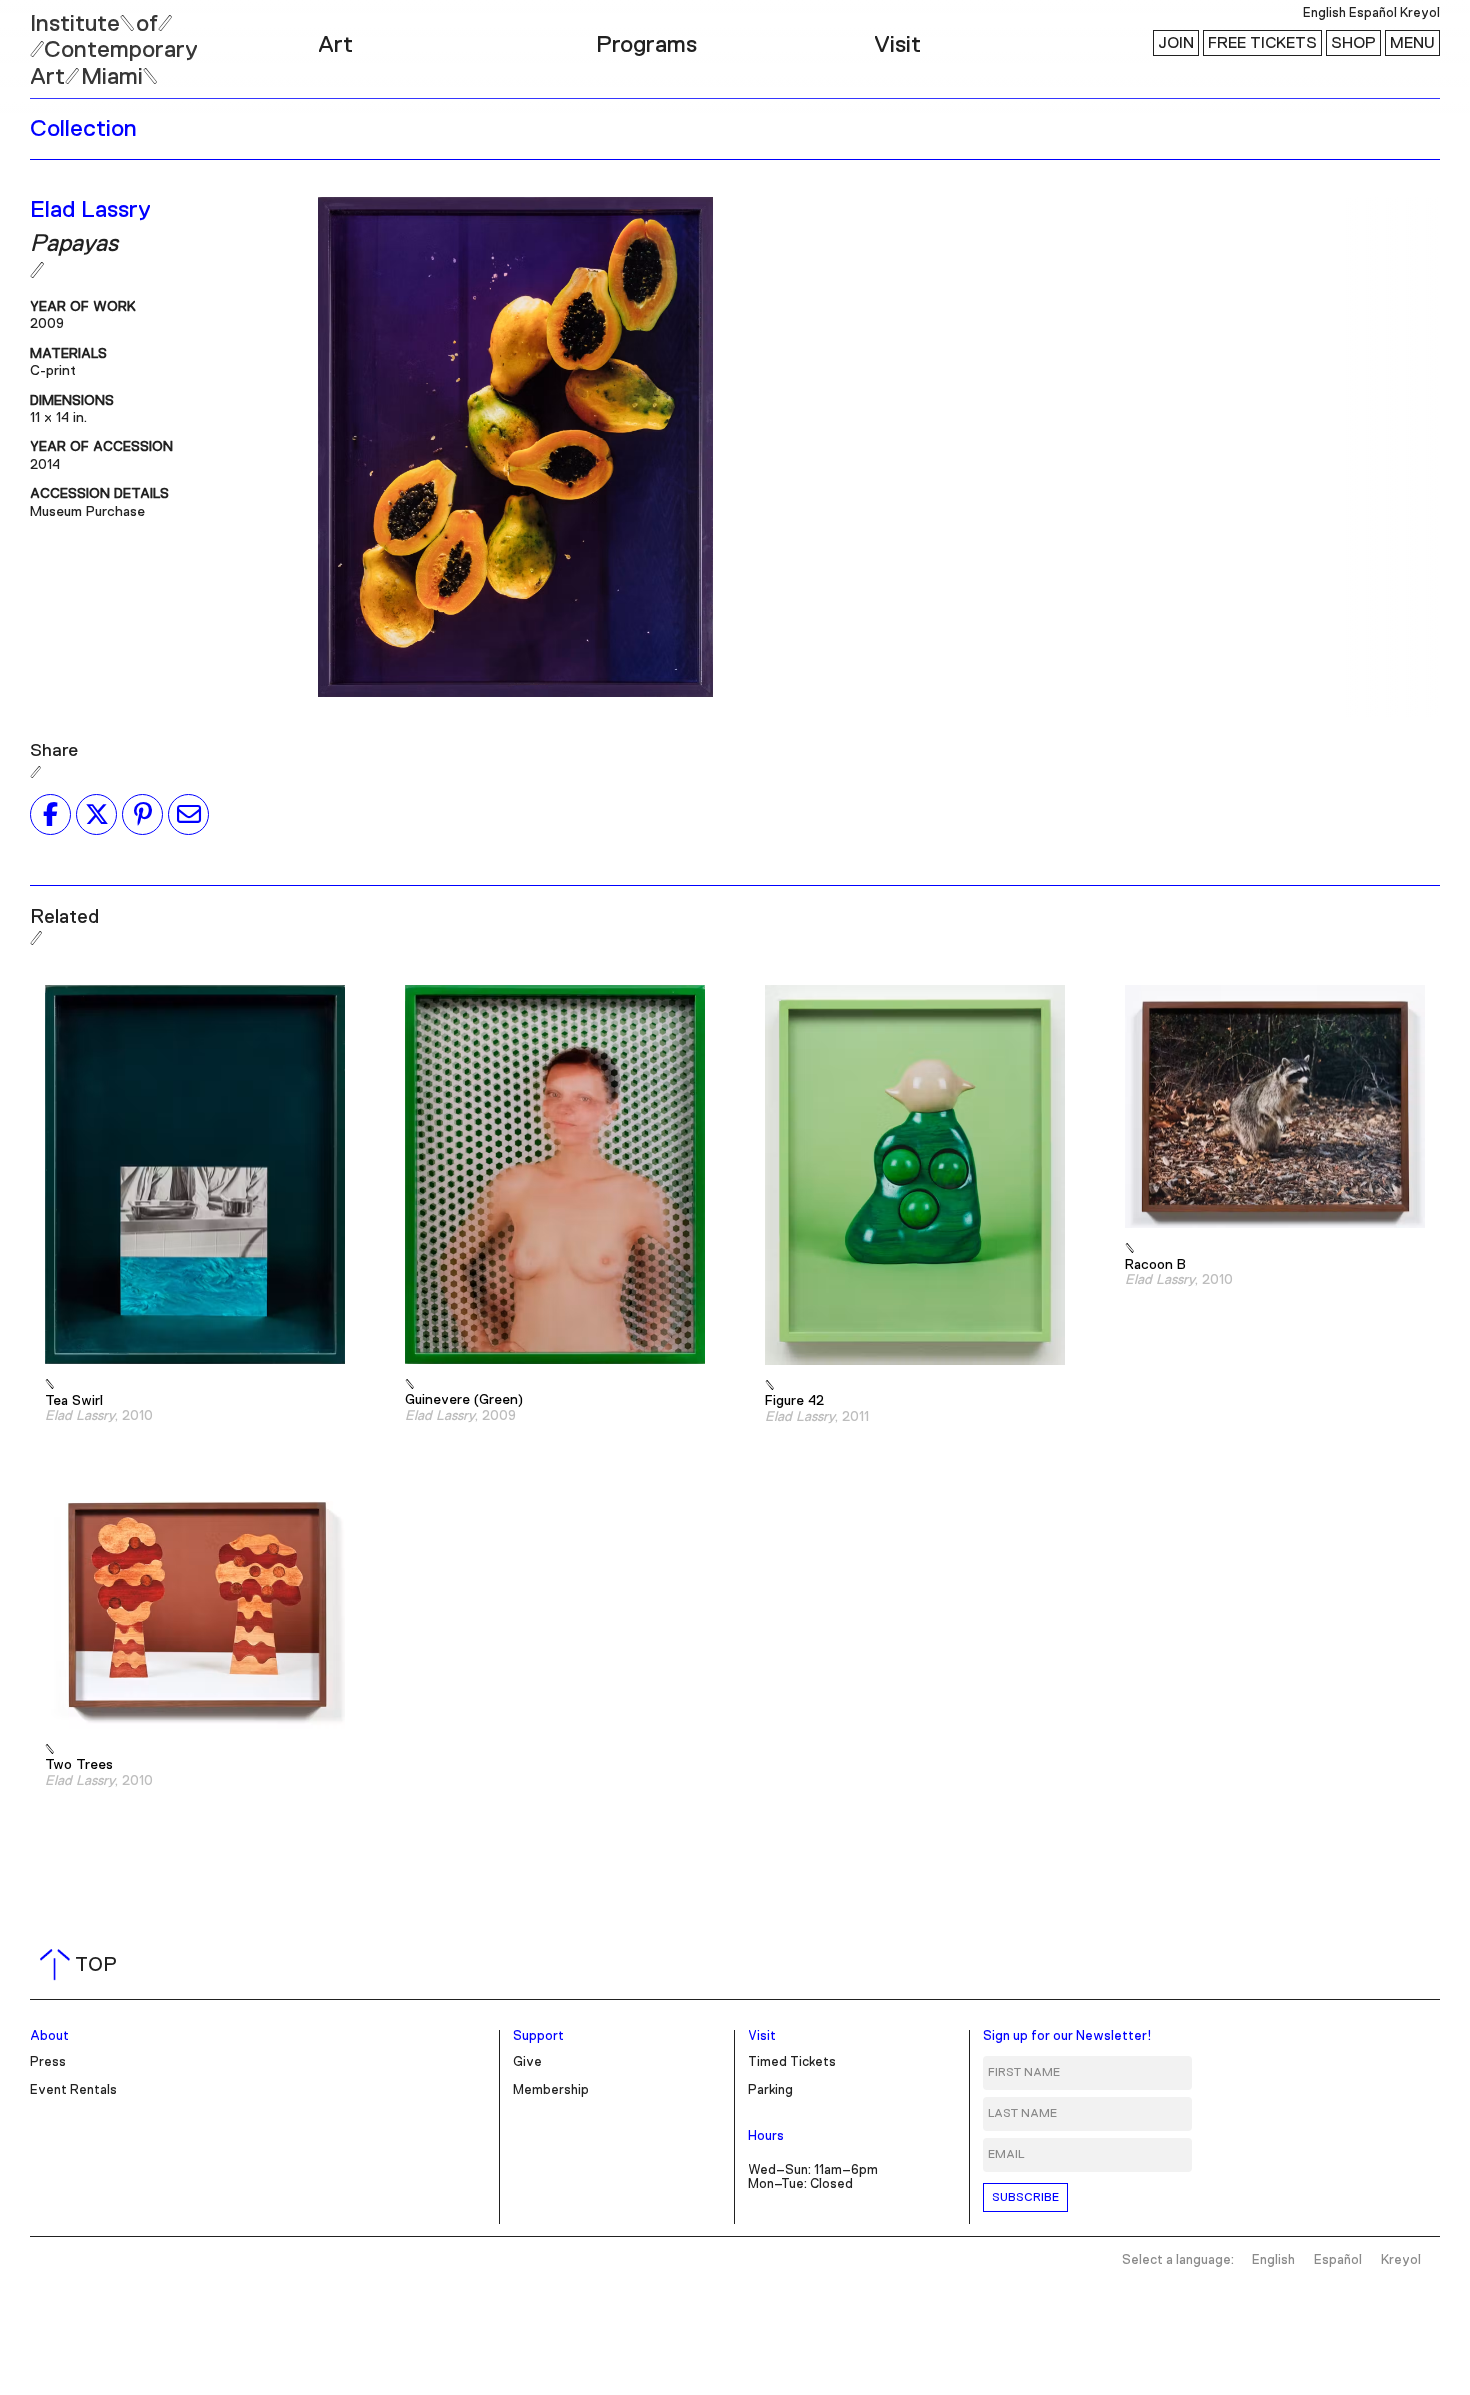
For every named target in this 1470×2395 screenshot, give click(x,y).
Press (48, 2062)
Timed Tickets (792, 2062)
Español (1373, 13)
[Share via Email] (188, 814)
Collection (83, 129)
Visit (897, 45)
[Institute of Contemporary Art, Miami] (61, 41)
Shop (1353, 43)
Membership (551, 2090)
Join (1176, 43)
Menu (1412, 43)
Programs (646, 45)
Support (538, 2036)
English (1324, 13)
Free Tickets (1262, 43)
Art (335, 45)
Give (527, 2062)
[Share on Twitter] (96, 814)
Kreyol (1420, 13)
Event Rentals (73, 2090)
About (49, 2036)
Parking (770, 2090)
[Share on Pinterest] (142, 814)
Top (82, 1965)
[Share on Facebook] (50, 814)
